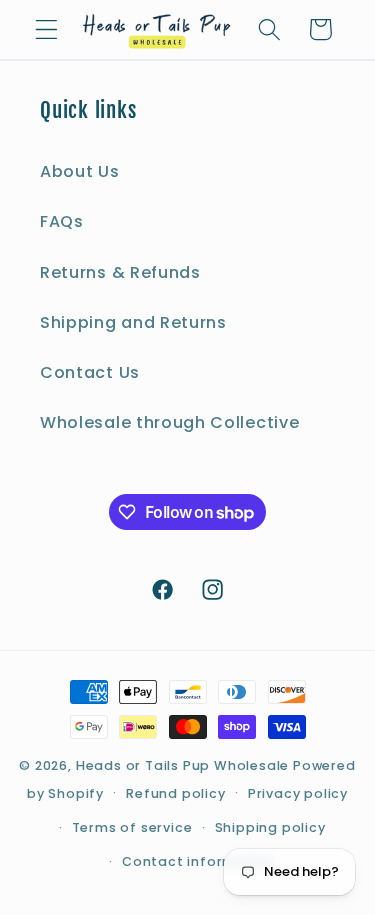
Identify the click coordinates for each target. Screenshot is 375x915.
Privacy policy (298, 793)
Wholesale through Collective (169, 422)
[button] (46, 29)
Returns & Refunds (120, 272)
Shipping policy (270, 827)
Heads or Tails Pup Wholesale (183, 765)
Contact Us (90, 372)
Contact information (198, 861)
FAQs (62, 221)
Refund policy (175, 793)
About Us (80, 171)
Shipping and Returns (133, 322)
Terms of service (132, 827)
